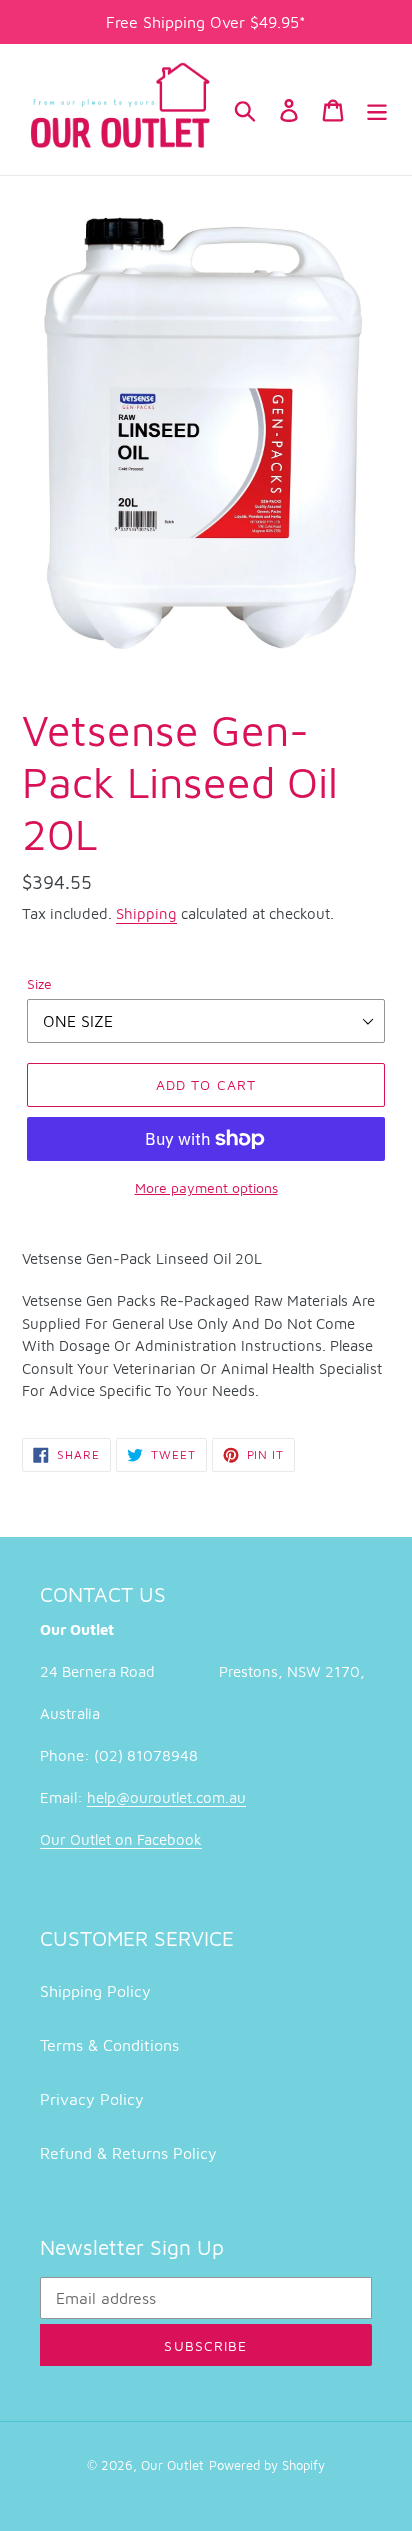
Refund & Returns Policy (128, 2153)
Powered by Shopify (267, 2465)
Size (39, 983)
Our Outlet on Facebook (121, 1839)
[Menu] (377, 109)
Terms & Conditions (109, 2045)
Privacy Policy (92, 2099)
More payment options (206, 1187)
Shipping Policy (95, 1991)
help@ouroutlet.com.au (166, 1797)
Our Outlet (172, 2465)
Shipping (146, 913)
